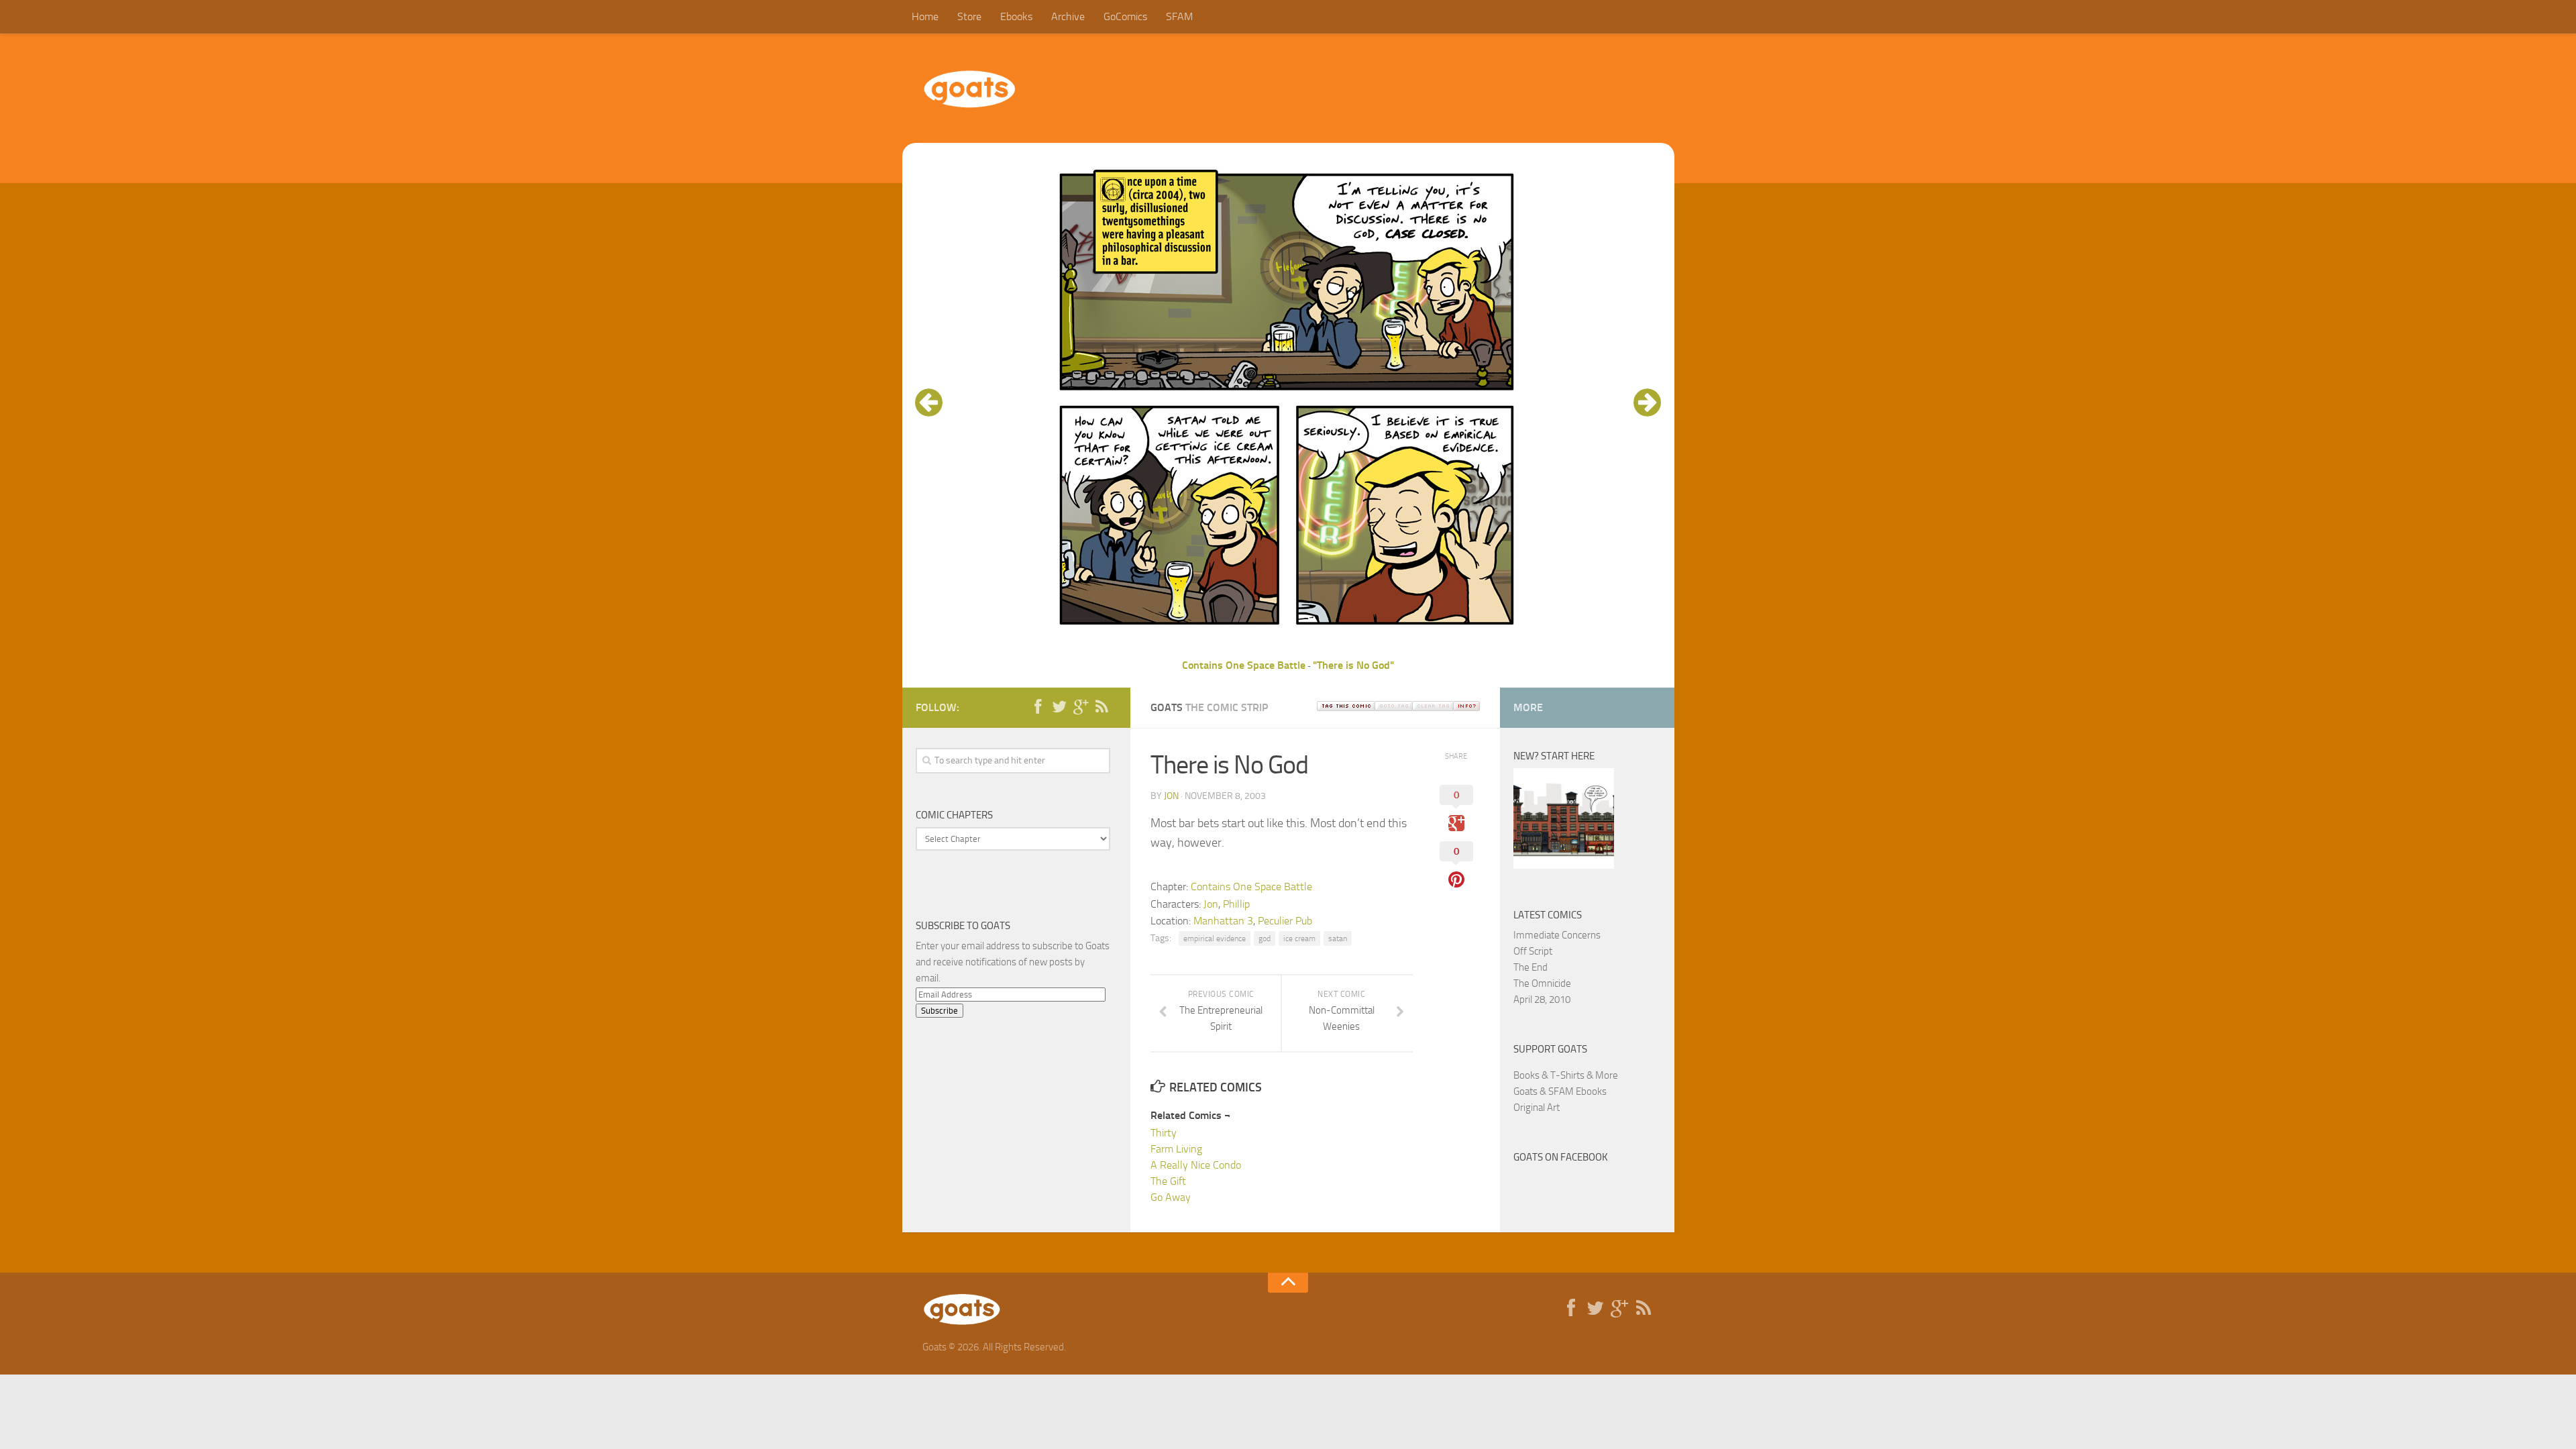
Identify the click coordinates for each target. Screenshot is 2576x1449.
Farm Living (1176, 1149)
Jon (1211, 904)
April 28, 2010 (1542, 1000)
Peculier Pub (1285, 921)
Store (969, 16)
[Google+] (1081, 707)
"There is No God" (1353, 665)
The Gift (1168, 1181)
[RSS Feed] (1102, 707)
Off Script (1533, 951)
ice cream (1299, 938)
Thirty (1164, 1133)
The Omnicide (1542, 983)
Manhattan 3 (1223, 921)
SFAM (1179, 16)
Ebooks (1016, 16)
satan (1338, 938)
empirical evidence (1215, 938)
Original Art (1537, 1108)
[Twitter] (1059, 707)
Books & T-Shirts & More (1566, 1075)
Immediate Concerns (1557, 935)
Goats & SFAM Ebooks (1560, 1091)
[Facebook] (1038, 707)
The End (1531, 967)
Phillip (1236, 904)
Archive (1068, 16)
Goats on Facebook (1561, 1157)
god (1265, 938)
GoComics (1125, 16)
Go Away (1171, 1197)
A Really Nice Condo (1196, 1165)
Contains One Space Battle (1244, 665)
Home (925, 16)
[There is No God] (1288, 649)
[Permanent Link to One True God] (1564, 865)
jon (1171, 796)
